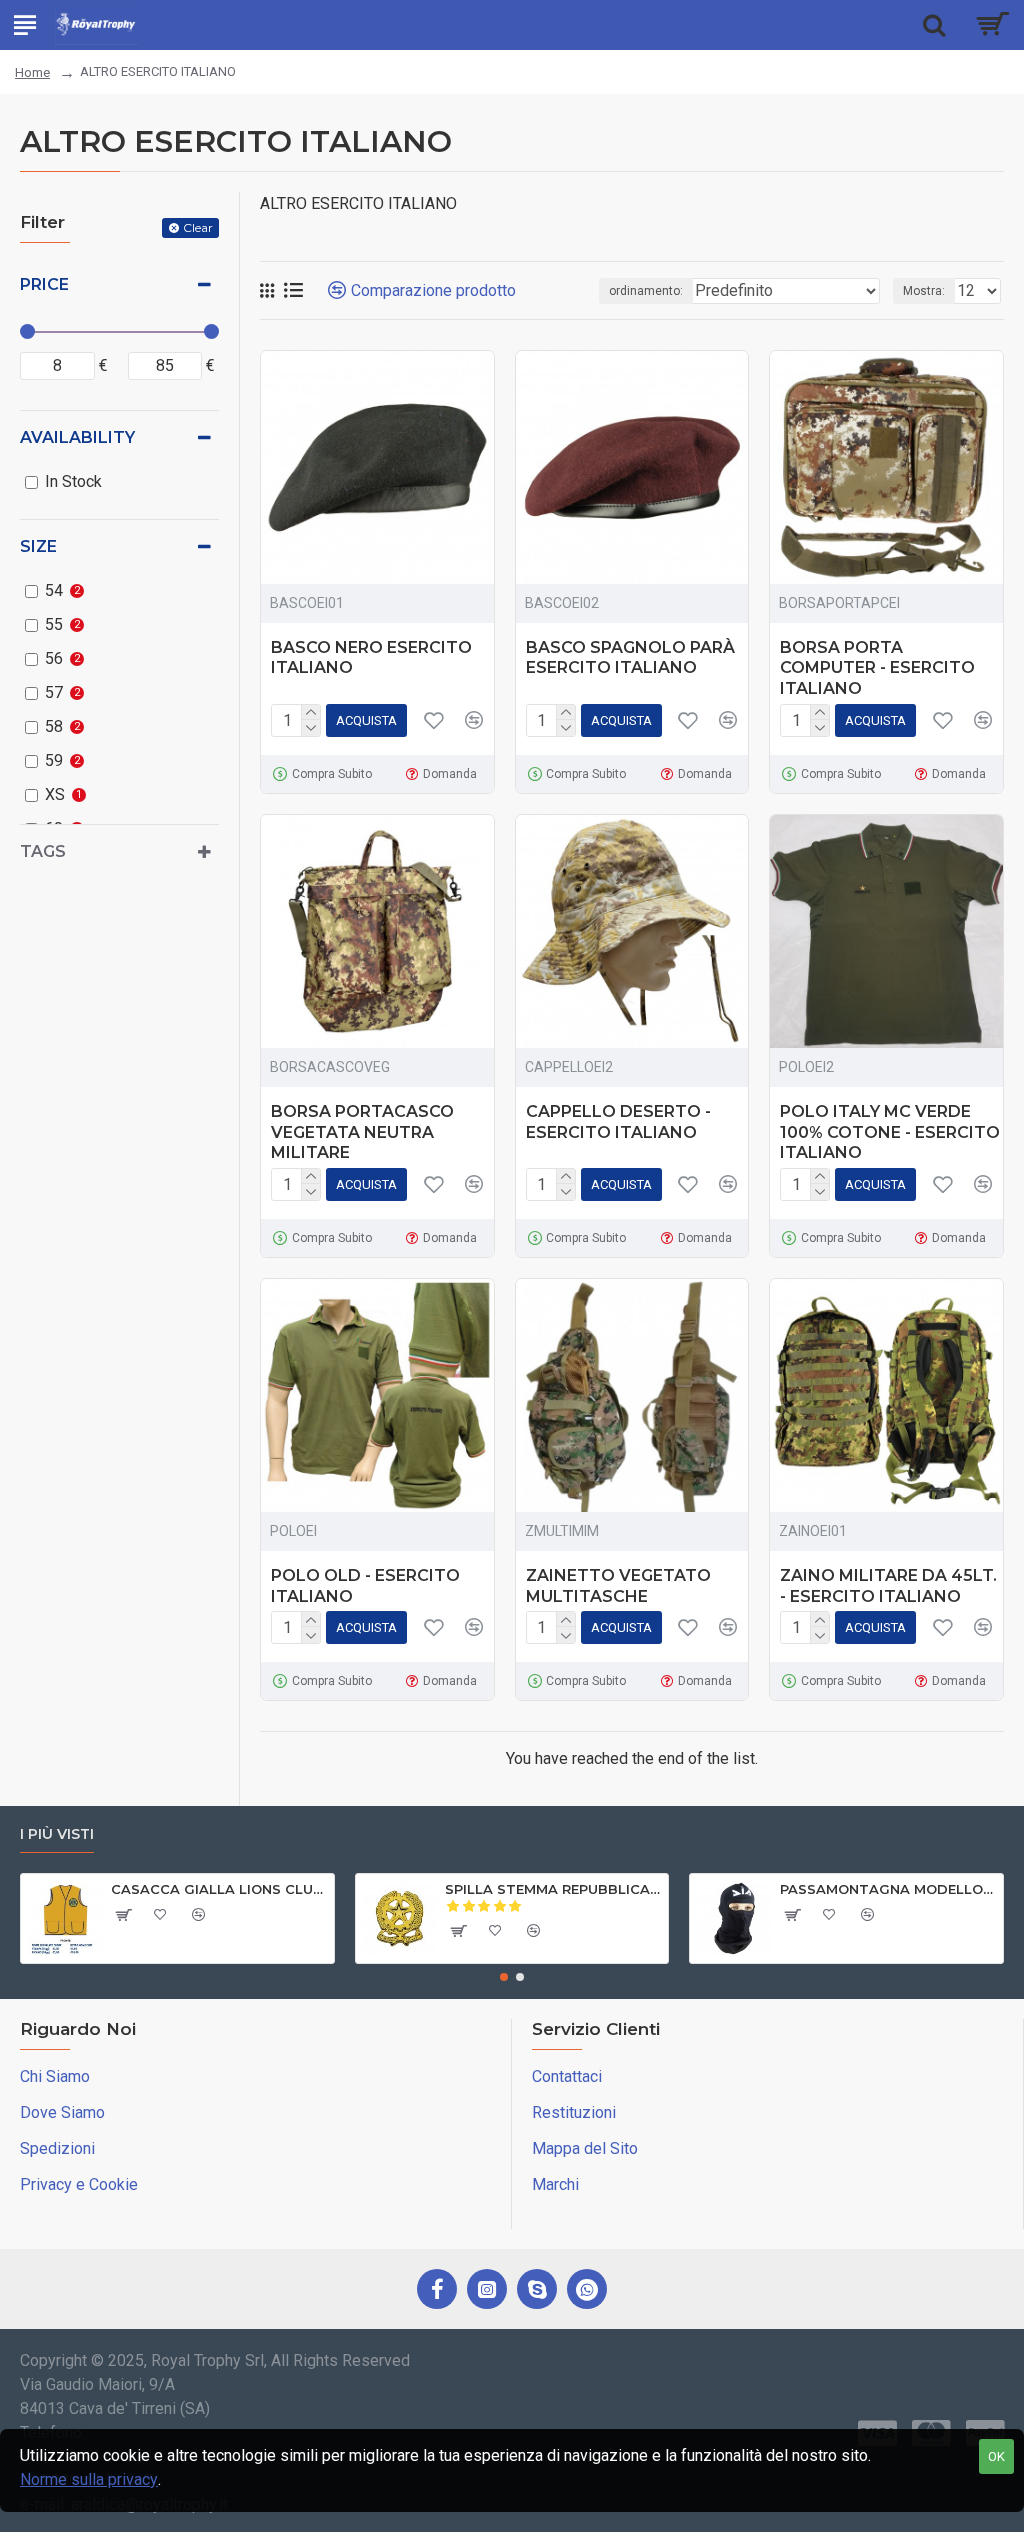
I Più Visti (57, 1834)
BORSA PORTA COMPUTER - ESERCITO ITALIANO (877, 668)
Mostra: (924, 291)
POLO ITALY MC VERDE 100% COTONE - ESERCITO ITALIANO (890, 1132)
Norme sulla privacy (89, 2479)
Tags (43, 851)
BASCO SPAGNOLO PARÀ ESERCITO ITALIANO (630, 658)
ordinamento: (646, 291)
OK (996, 2456)
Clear (198, 227)
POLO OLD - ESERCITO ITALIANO (365, 1586)
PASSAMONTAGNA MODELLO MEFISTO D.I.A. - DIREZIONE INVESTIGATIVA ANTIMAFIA (888, 1889)
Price (44, 284)
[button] (504, 1977)
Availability (77, 437)
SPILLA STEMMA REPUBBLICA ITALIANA (553, 1889)
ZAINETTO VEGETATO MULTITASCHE (618, 1586)
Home (32, 72)
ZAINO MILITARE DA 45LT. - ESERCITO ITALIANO (888, 1586)
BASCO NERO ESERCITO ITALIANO (371, 658)
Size (38, 546)
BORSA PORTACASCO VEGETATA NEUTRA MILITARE (362, 1132)
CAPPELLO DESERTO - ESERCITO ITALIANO (618, 1122)
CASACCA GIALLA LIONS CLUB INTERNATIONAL (219, 1889)
